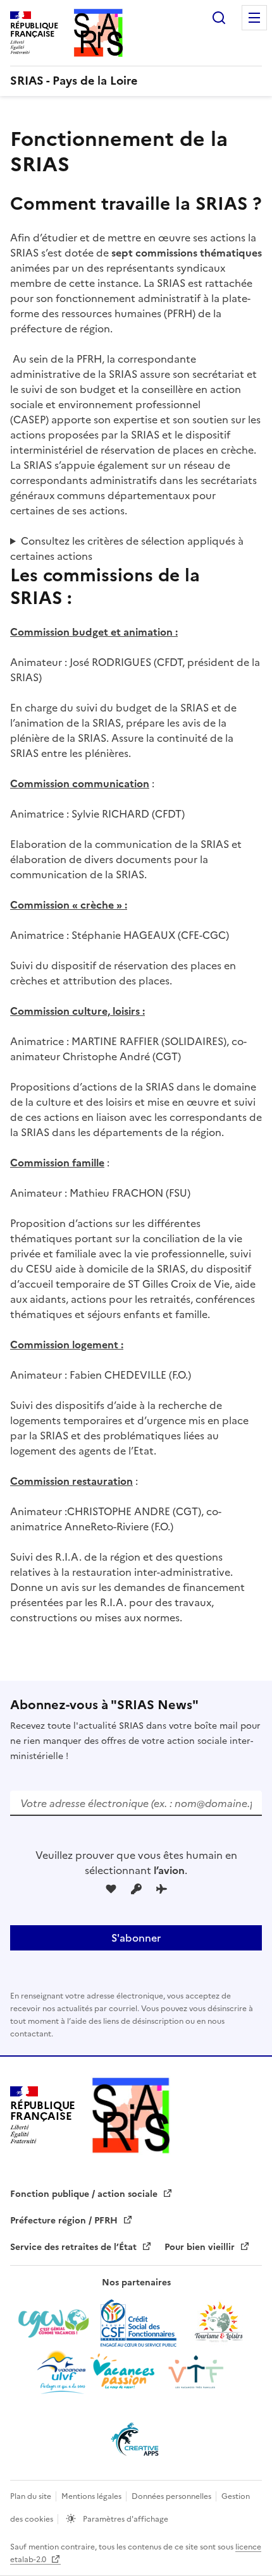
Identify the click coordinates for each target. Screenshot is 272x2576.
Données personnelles (172, 2496)
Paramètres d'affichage (125, 2519)
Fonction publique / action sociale (85, 2194)
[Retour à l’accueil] (131, 2115)
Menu (254, 18)
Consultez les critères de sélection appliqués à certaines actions (127, 548)
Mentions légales (92, 2496)
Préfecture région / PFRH (65, 2221)
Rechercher (219, 18)
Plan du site (32, 2496)
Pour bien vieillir (201, 2247)
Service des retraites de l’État (75, 2247)
